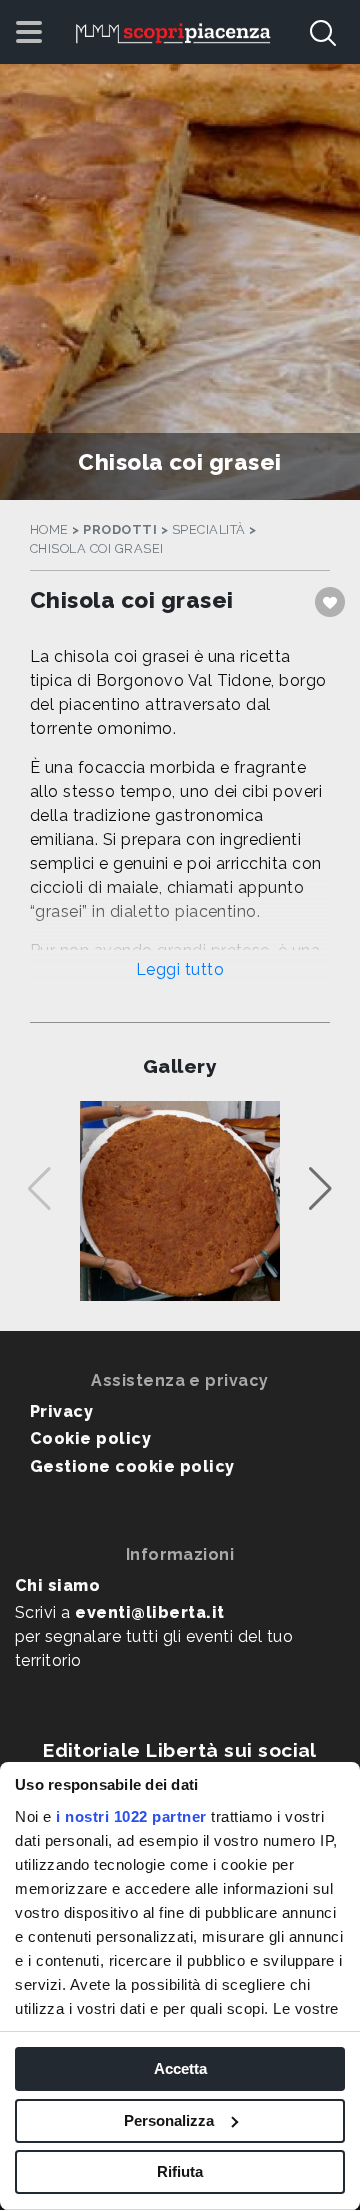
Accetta (180, 2068)
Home (49, 529)
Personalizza (169, 2120)
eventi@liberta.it (149, 1612)
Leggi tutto (180, 969)
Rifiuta (180, 2171)
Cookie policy (90, 1438)
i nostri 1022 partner (131, 1816)
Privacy (61, 1411)
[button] (320, 1189)
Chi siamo (57, 1585)
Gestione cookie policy (132, 1466)
